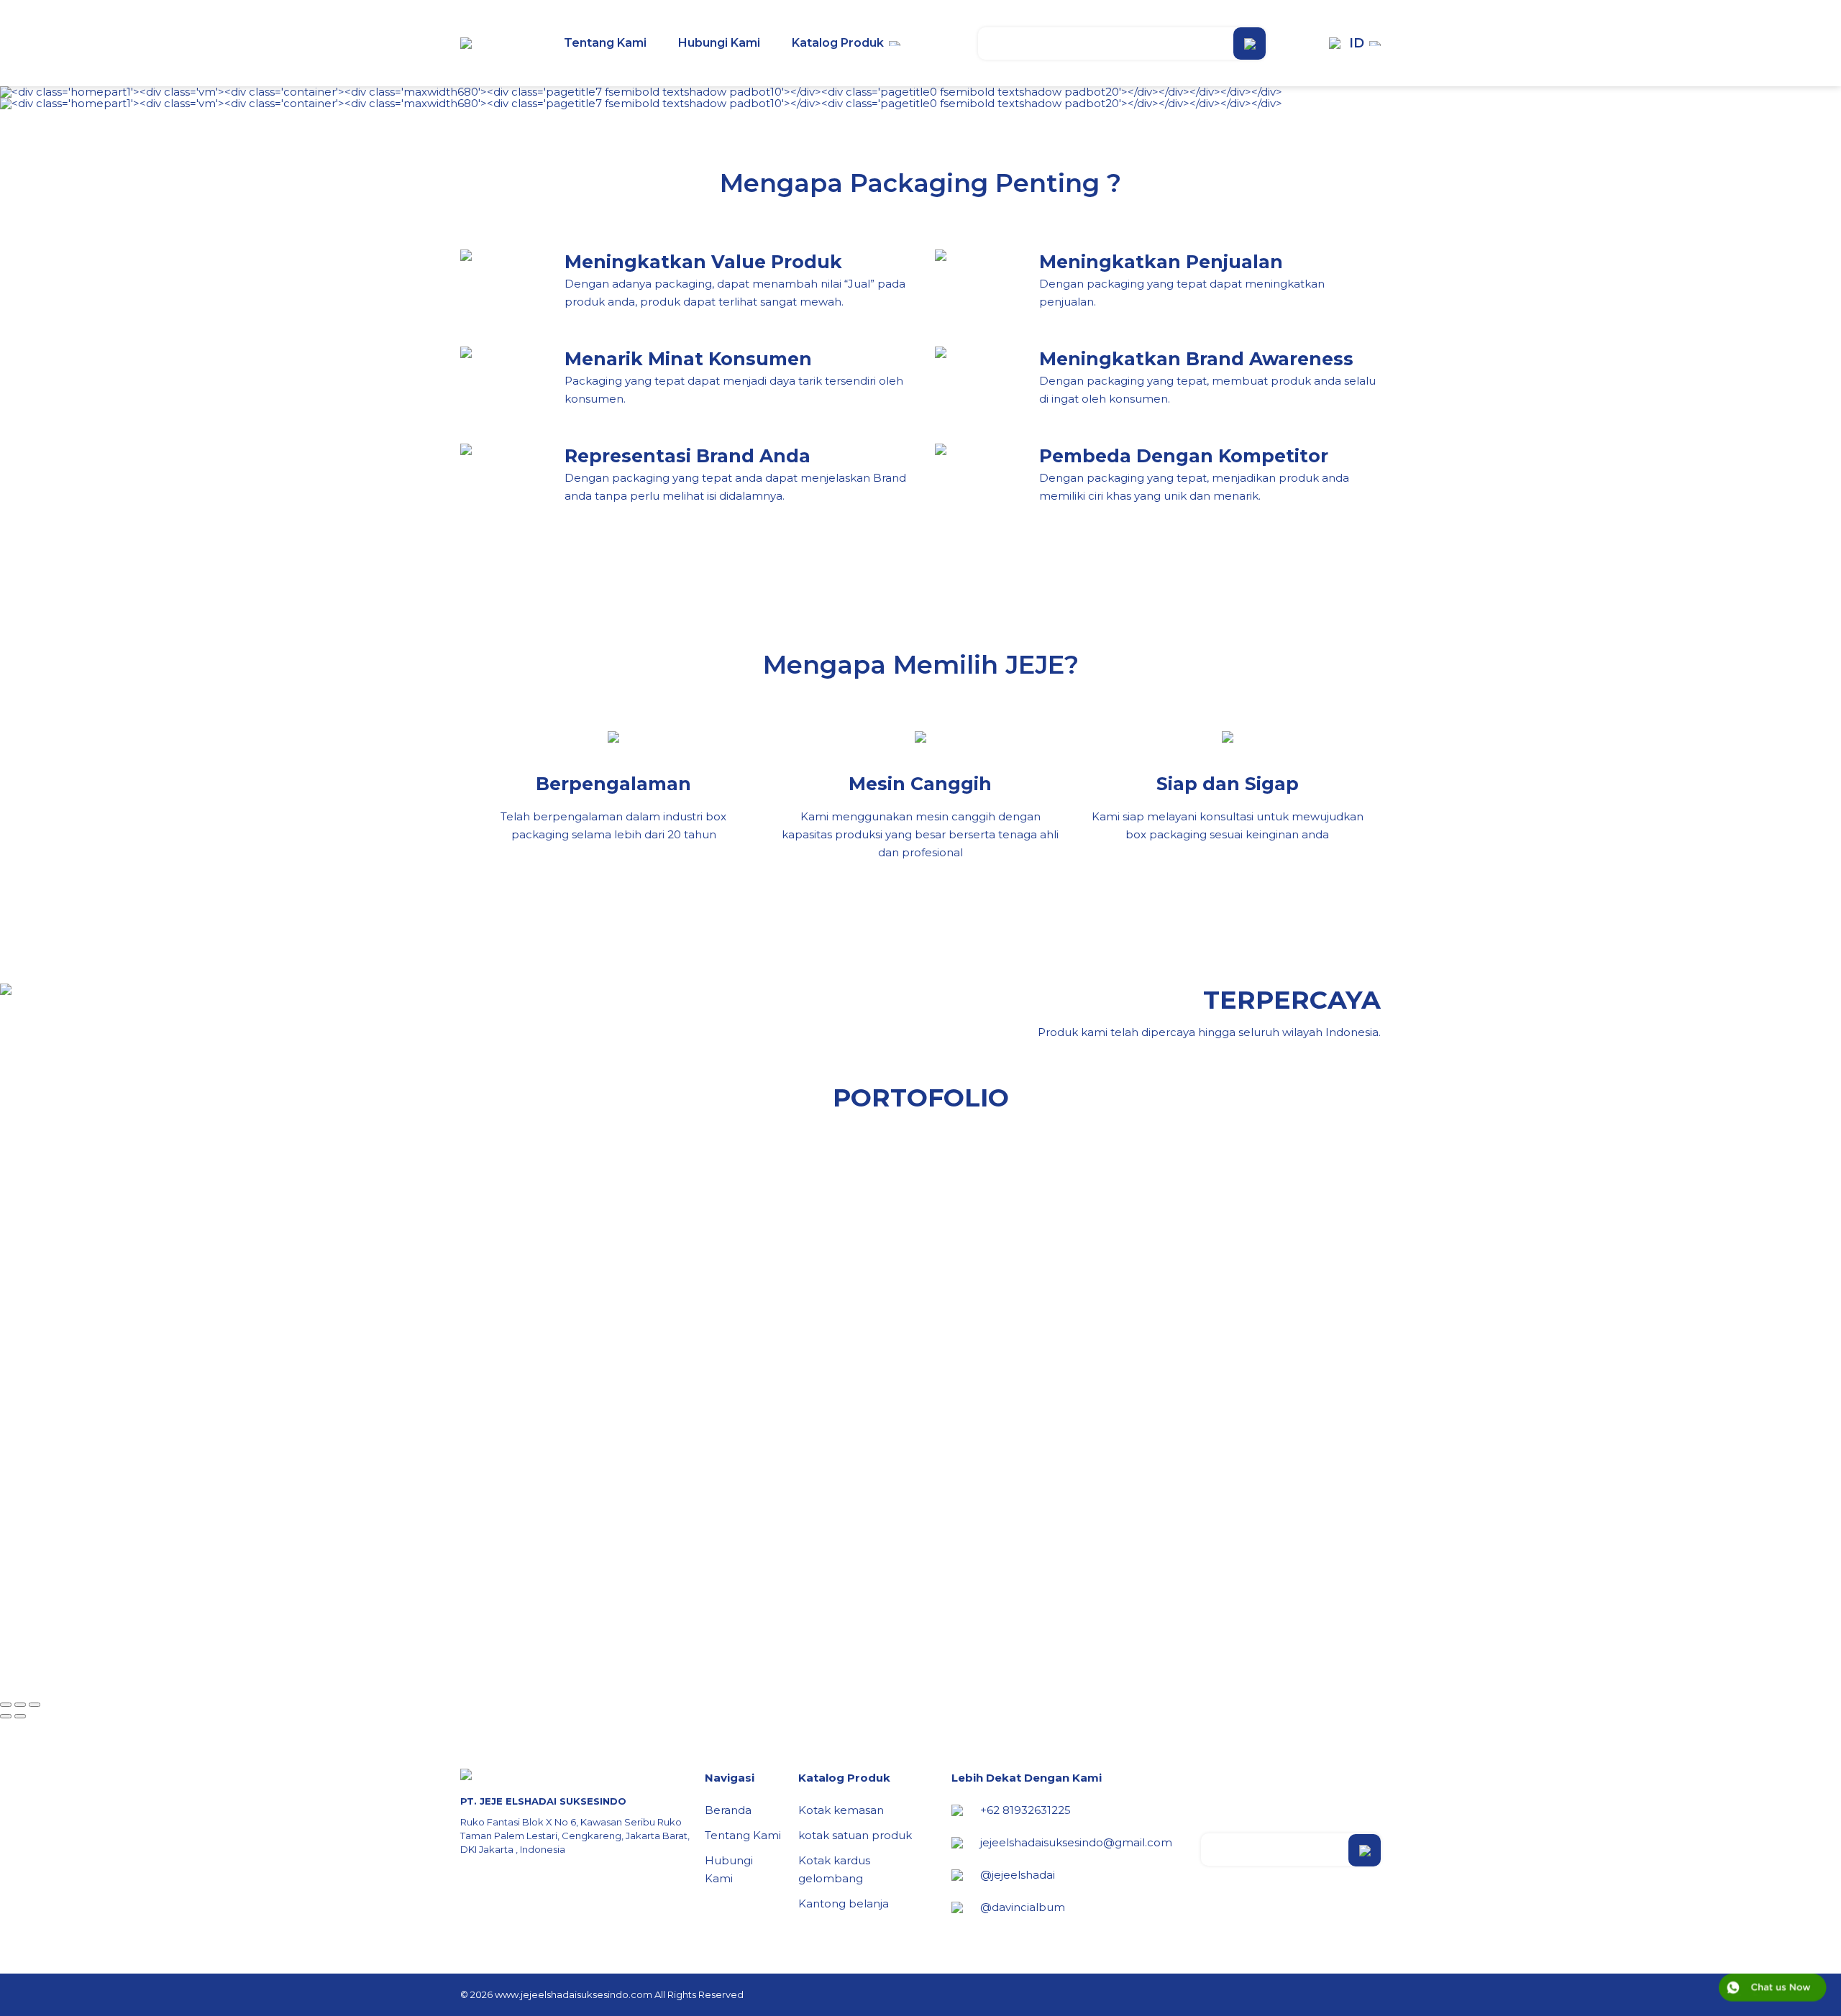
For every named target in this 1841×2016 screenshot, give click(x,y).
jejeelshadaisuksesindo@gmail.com (1076, 1842)
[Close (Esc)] (6, 1705)
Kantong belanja (844, 1903)
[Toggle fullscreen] (20, 1705)
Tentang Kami (743, 1835)
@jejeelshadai (1018, 1875)
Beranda (728, 1810)
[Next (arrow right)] (20, 1716)
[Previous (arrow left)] (6, 1716)
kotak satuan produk (855, 1835)
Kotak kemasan (841, 1810)
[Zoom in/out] (35, 1705)
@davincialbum (1023, 1907)
